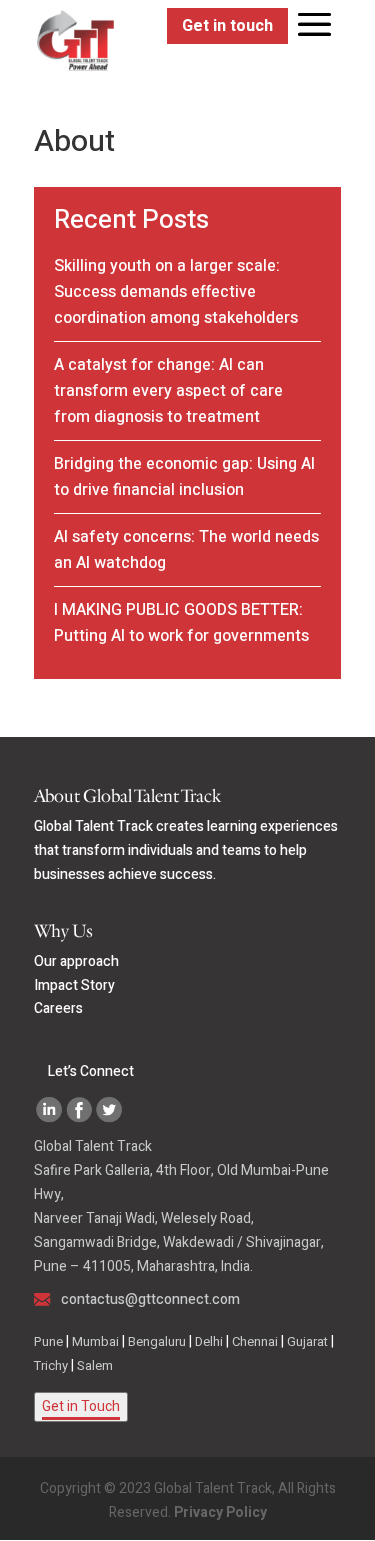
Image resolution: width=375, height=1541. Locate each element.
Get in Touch (81, 1406)
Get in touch (227, 26)
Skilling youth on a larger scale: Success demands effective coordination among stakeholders (176, 292)
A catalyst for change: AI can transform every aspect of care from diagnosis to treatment (168, 391)
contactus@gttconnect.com (150, 1299)
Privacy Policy (220, 1512)
